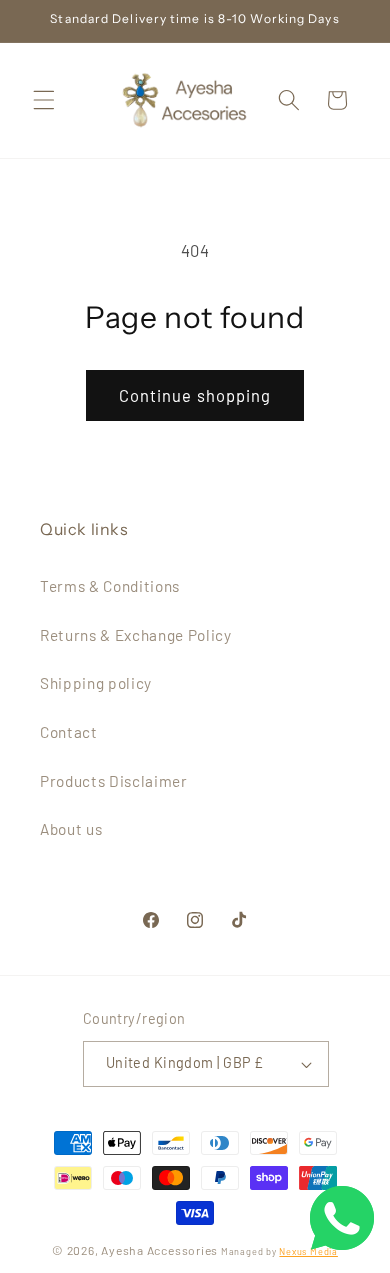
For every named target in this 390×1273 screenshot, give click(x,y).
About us (71, 829)
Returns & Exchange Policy (136, 635)
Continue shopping (195, 395)
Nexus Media (308, 1251)
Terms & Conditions (110, 586)
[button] (44, 100)
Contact (69, 732)
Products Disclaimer (114, 781)
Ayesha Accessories (159, 1250)
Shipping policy (96, 683)
